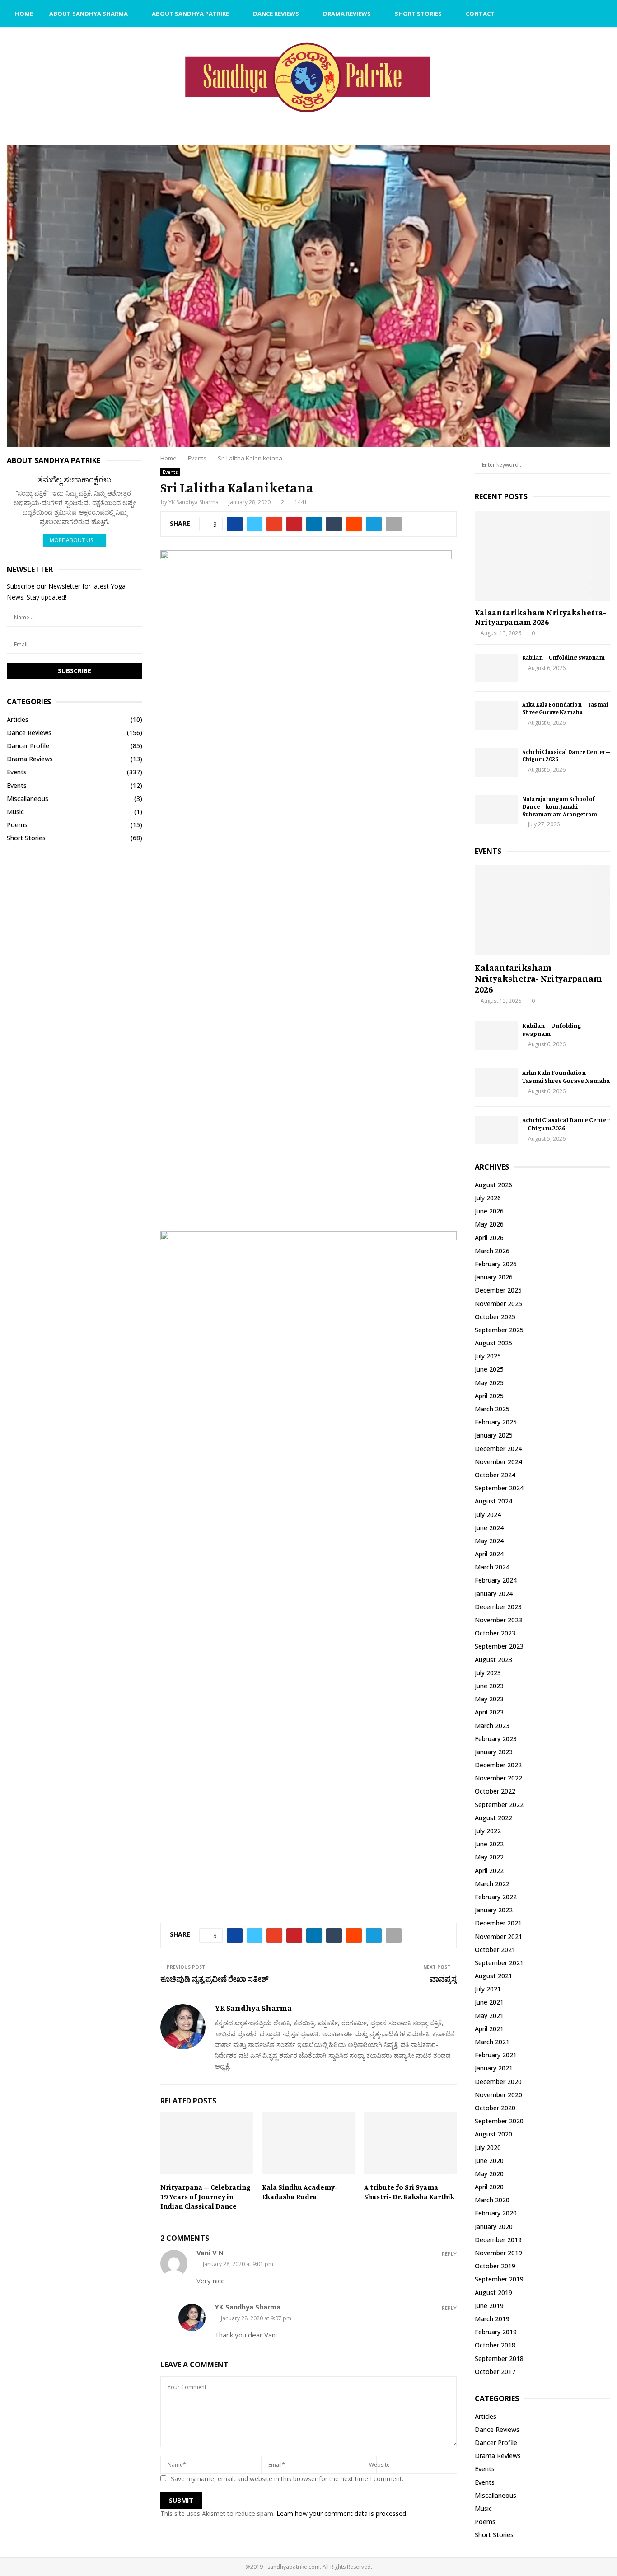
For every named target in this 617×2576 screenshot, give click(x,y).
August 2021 (493, 1976)
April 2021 (489, 2029)
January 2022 (494, 1910)
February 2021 (496, 2055)
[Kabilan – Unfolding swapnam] (496, 668)
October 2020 (495, 2108)
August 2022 (493, 1818)
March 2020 (492, 2200)
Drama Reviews (347, 14)
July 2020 (488, 2147)
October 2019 (495, 2266)
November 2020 (498, 2095)
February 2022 (496, 1897)
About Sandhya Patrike (190, 14)
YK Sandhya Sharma (194, 502)
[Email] (574, 14)
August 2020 (493, 2134)
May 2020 (489, 2174)
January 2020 (494, 2227)
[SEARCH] (601, 465)
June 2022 (489, 1844)
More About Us (71, 540)
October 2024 (495, 1475)
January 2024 (494, 1594)
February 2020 (496, 2213)
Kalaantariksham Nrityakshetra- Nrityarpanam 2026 (540, 617)
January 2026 (494, 1277)
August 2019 (493, 2293)
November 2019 (498, 2253)
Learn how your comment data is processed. (342, 2513)
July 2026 (488, 1198)
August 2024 (493, 1501)
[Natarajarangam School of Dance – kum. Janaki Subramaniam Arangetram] (496, 809)
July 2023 (488, 1673)
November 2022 (498, 1778)
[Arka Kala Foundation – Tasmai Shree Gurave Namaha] (496, 715)
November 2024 (498, 1462)
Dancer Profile (28, 746)
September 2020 (499, 2121)
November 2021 (498, 1937)
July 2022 (488, 1831)
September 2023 (499, 1646)
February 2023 (496, 1739)
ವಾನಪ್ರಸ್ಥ (443, 1979)
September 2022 (499, 1805)
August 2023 (493, 1660)
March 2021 (492, 2042)
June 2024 (489, 1528)
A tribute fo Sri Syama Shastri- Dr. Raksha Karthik (409, 2192)
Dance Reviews (276, 14)
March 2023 (492, 1726)
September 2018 (499, 2358)
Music (15, 812)
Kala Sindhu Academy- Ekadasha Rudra (300, 2192)
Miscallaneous (28, 799)
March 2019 (492, 2319)
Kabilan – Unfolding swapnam (563, 657)
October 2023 (495, 1633)
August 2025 (493, 1343)
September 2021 (499, 1963)
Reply (449, 2254)
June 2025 (489, 1369)
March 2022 (492, 1884)
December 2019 (498, 2240)
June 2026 (489, 1211)
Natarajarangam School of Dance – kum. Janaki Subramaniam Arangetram (560, 806)
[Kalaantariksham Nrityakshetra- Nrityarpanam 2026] (542, 556)
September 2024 (499, 1488)
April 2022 (489, 1871)
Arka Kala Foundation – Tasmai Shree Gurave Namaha (565, 708)
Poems (17, 825)
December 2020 (498, 2082)
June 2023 (489, 1686)
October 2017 (495, 2372)
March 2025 (492, 1409)
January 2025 (494, 1435)
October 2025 (495, 1317)
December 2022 (498, 1765)
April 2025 (489, 1396)
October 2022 (495, 1791)
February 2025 (496, 1422)
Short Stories (418, 14)
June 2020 (489, 2161)
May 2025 (489, 1383)
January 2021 (494, 2068)
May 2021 (489, 2016)
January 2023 (494, 1752)
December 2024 (498, 1449)
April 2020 (489, 2187)
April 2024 (489, 1554)
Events (170, 472)
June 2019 (489, 2306)
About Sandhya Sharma (89, 14)
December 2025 (498, 1290)
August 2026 (493, 1185)
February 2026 (496, 1264)
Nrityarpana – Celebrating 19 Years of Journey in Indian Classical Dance (206, 2197)
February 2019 (496, 2332)
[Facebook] (564, 14)
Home (24, 14)
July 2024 (488, 1515)
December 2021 (498, 1923)
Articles (18, 719)
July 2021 (488, 1989)
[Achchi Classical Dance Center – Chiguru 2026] (496, 762)
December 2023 (498, 1607)
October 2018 (495, 2345)
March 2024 (492, 1567)
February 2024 (496, 1580)
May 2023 (489, 1699)
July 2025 (488, 1356)
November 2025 (498, 1304)
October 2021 (495, 1950)
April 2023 (489, 1712)
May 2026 (489, 1224)
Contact (480, 14)
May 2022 (489, 1857)
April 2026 (489, 1238)
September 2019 (499, 2279)
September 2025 (499, 1330)
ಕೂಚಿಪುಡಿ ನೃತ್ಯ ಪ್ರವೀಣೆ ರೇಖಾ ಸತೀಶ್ (214, 1979)
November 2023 (498, 1620)
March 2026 (492, 1251)
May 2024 (489, 1541)
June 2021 (489, 2002)
